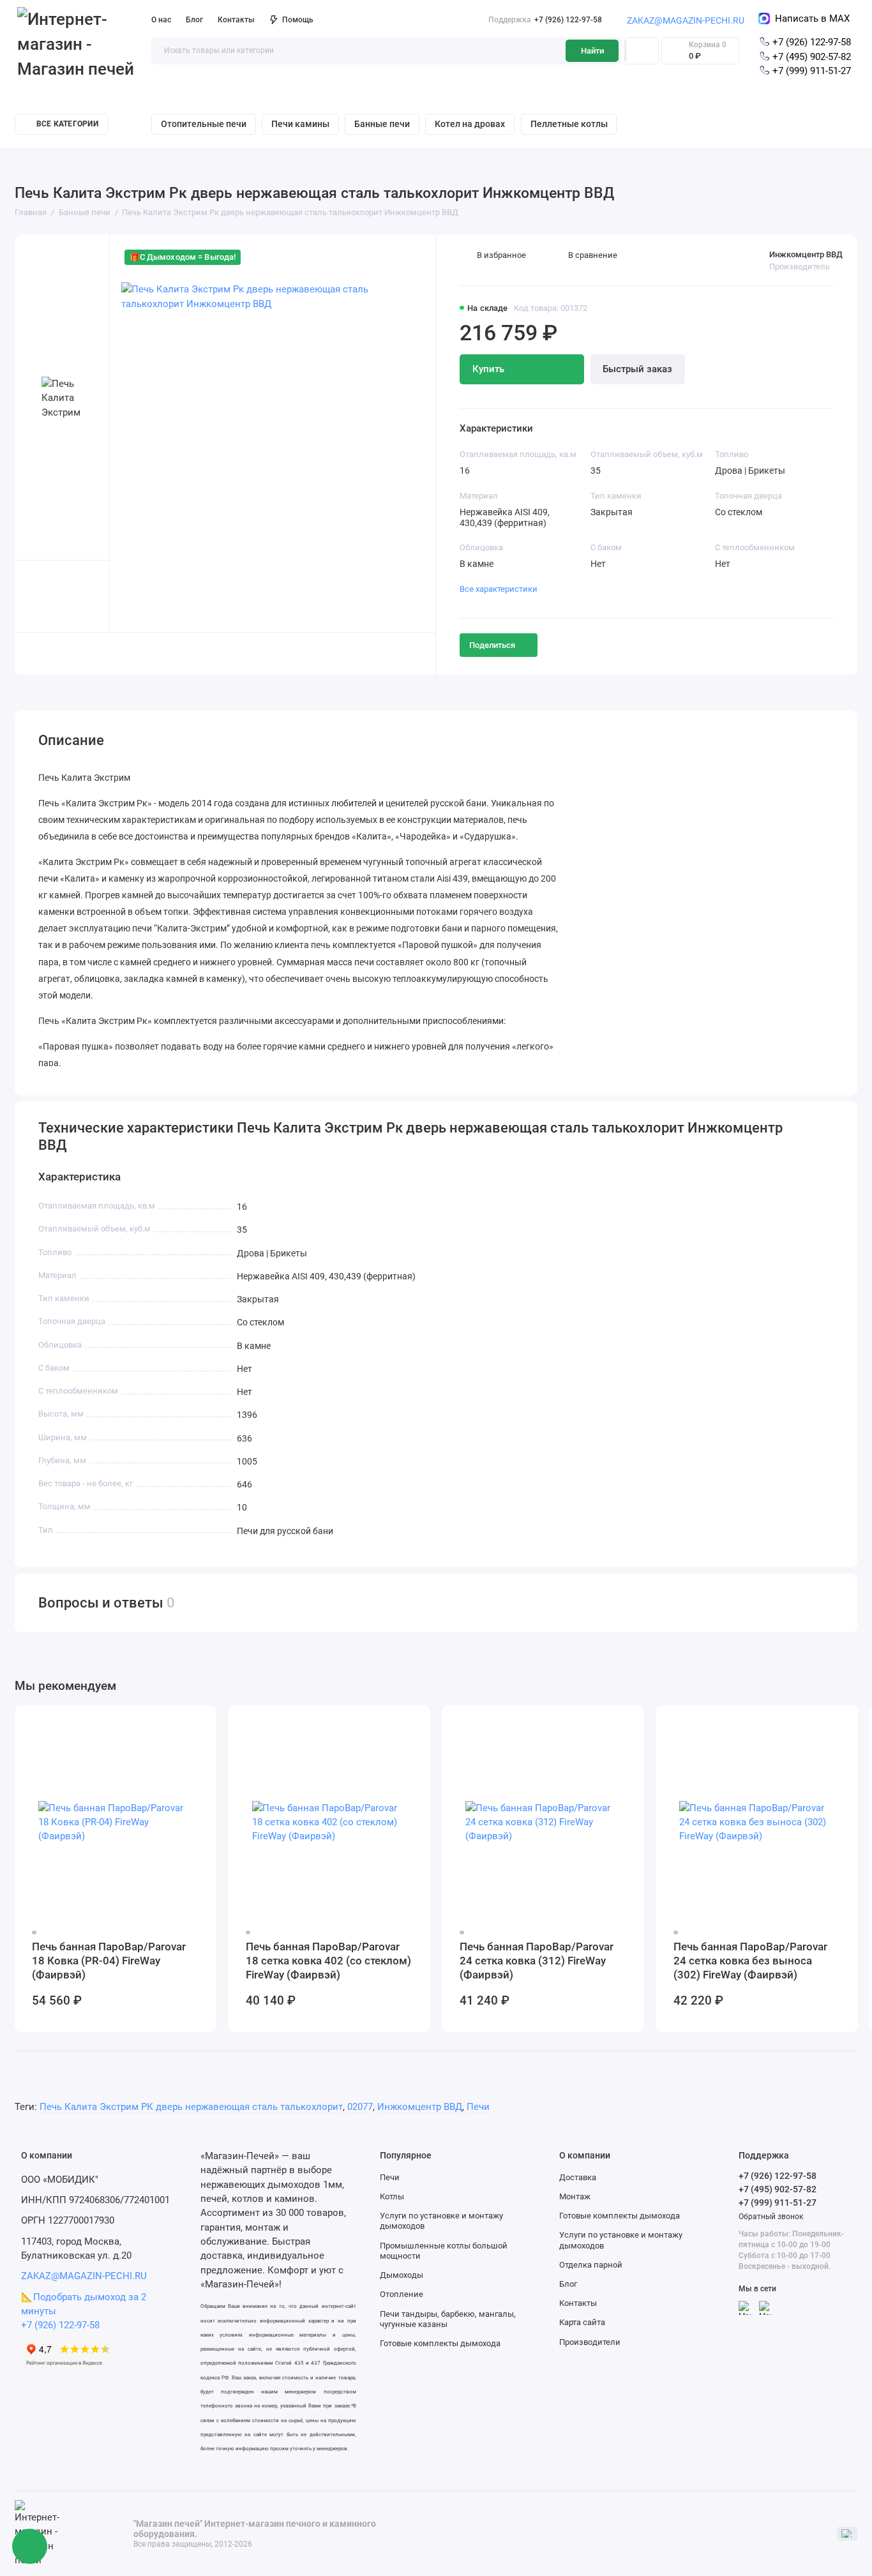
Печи (478, 2107)
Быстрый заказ (637, 369)
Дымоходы (402, 2275)
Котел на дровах (470, 124)
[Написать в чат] (30, 2547)
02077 (360, 2107)
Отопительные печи (204, 124)
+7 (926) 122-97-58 (545, 20)
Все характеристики (499, 589)
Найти (592, 51)
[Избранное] (642, 51)
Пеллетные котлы (569, 124)
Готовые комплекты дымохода (440, 2343)
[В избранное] (200, 1722)
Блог (194, 20)
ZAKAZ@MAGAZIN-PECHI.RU (686, 20)
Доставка (578, 2177)
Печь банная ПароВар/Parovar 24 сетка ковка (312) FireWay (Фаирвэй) (537, 1961)
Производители (590, 2342)
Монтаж (575, 2196)
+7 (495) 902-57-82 (810, 57)
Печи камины (300, 124)
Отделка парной (591, 2265)
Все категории (67, 124)
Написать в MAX (810, 19)
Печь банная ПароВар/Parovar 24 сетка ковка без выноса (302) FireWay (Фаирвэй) (750, 1961)
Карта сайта (582, 2322)
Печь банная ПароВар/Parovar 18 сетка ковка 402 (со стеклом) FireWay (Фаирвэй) (328, 1961)
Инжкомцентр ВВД (806, 254)
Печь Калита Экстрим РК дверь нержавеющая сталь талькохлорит (191, 2107)
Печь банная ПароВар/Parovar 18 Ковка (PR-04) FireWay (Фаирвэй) (109, 1961)
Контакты (236, 20)
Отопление (402, 2294)
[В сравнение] (178, 1722)
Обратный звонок (771, 2217)
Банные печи (382, 124)
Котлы (392, 2196)
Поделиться (492, 645)
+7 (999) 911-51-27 (810, 71)
